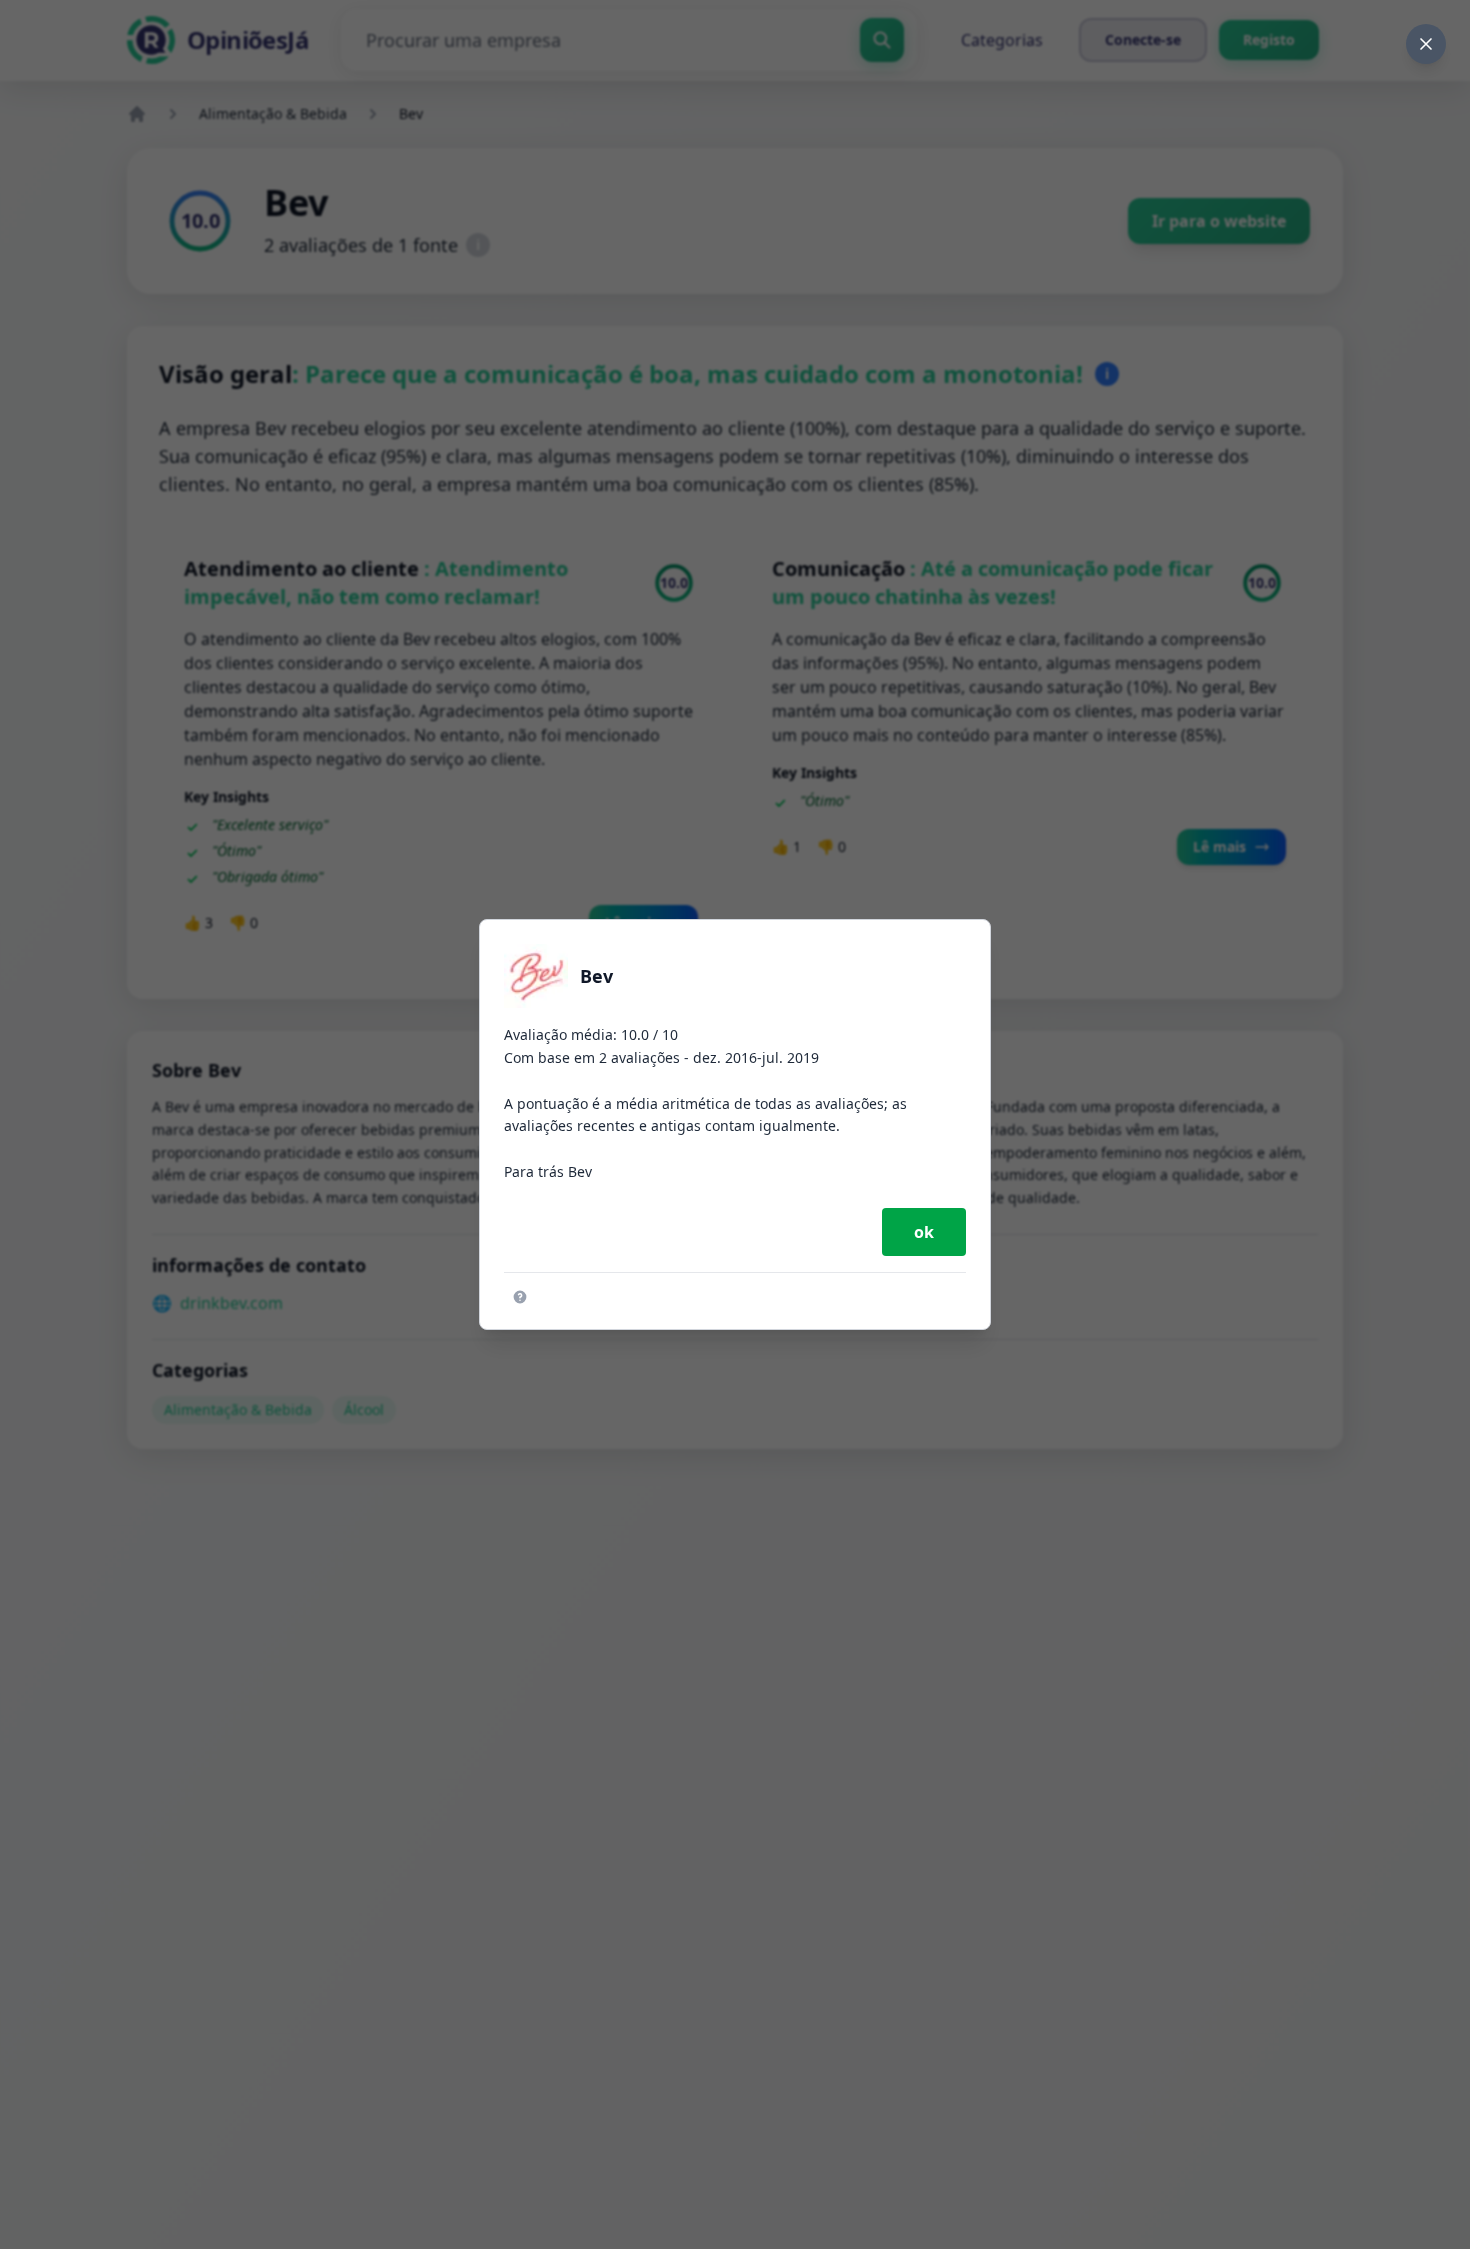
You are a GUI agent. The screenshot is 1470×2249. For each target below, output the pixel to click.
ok (924, 1232)
